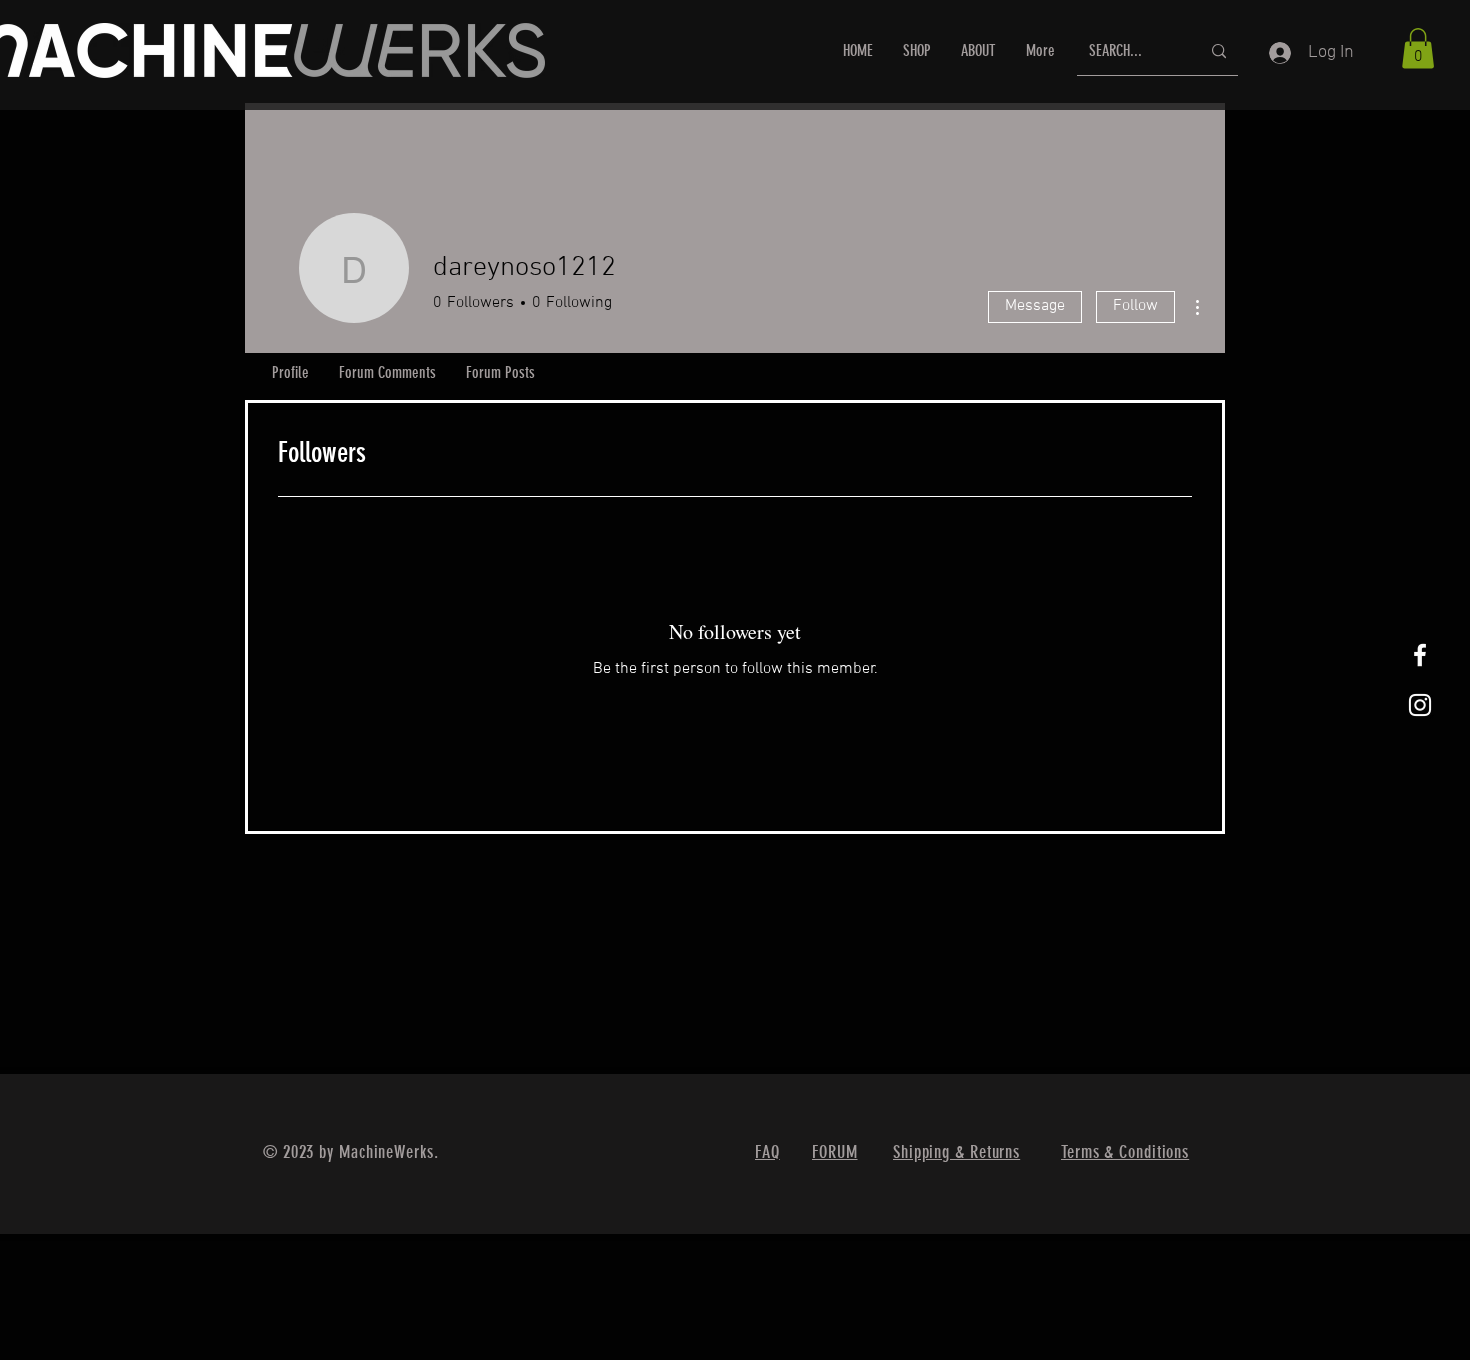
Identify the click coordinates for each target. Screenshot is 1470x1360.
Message (1035, 306)
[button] (1418, 48)
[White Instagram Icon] (1420, 705)
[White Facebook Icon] (1420, 655)
